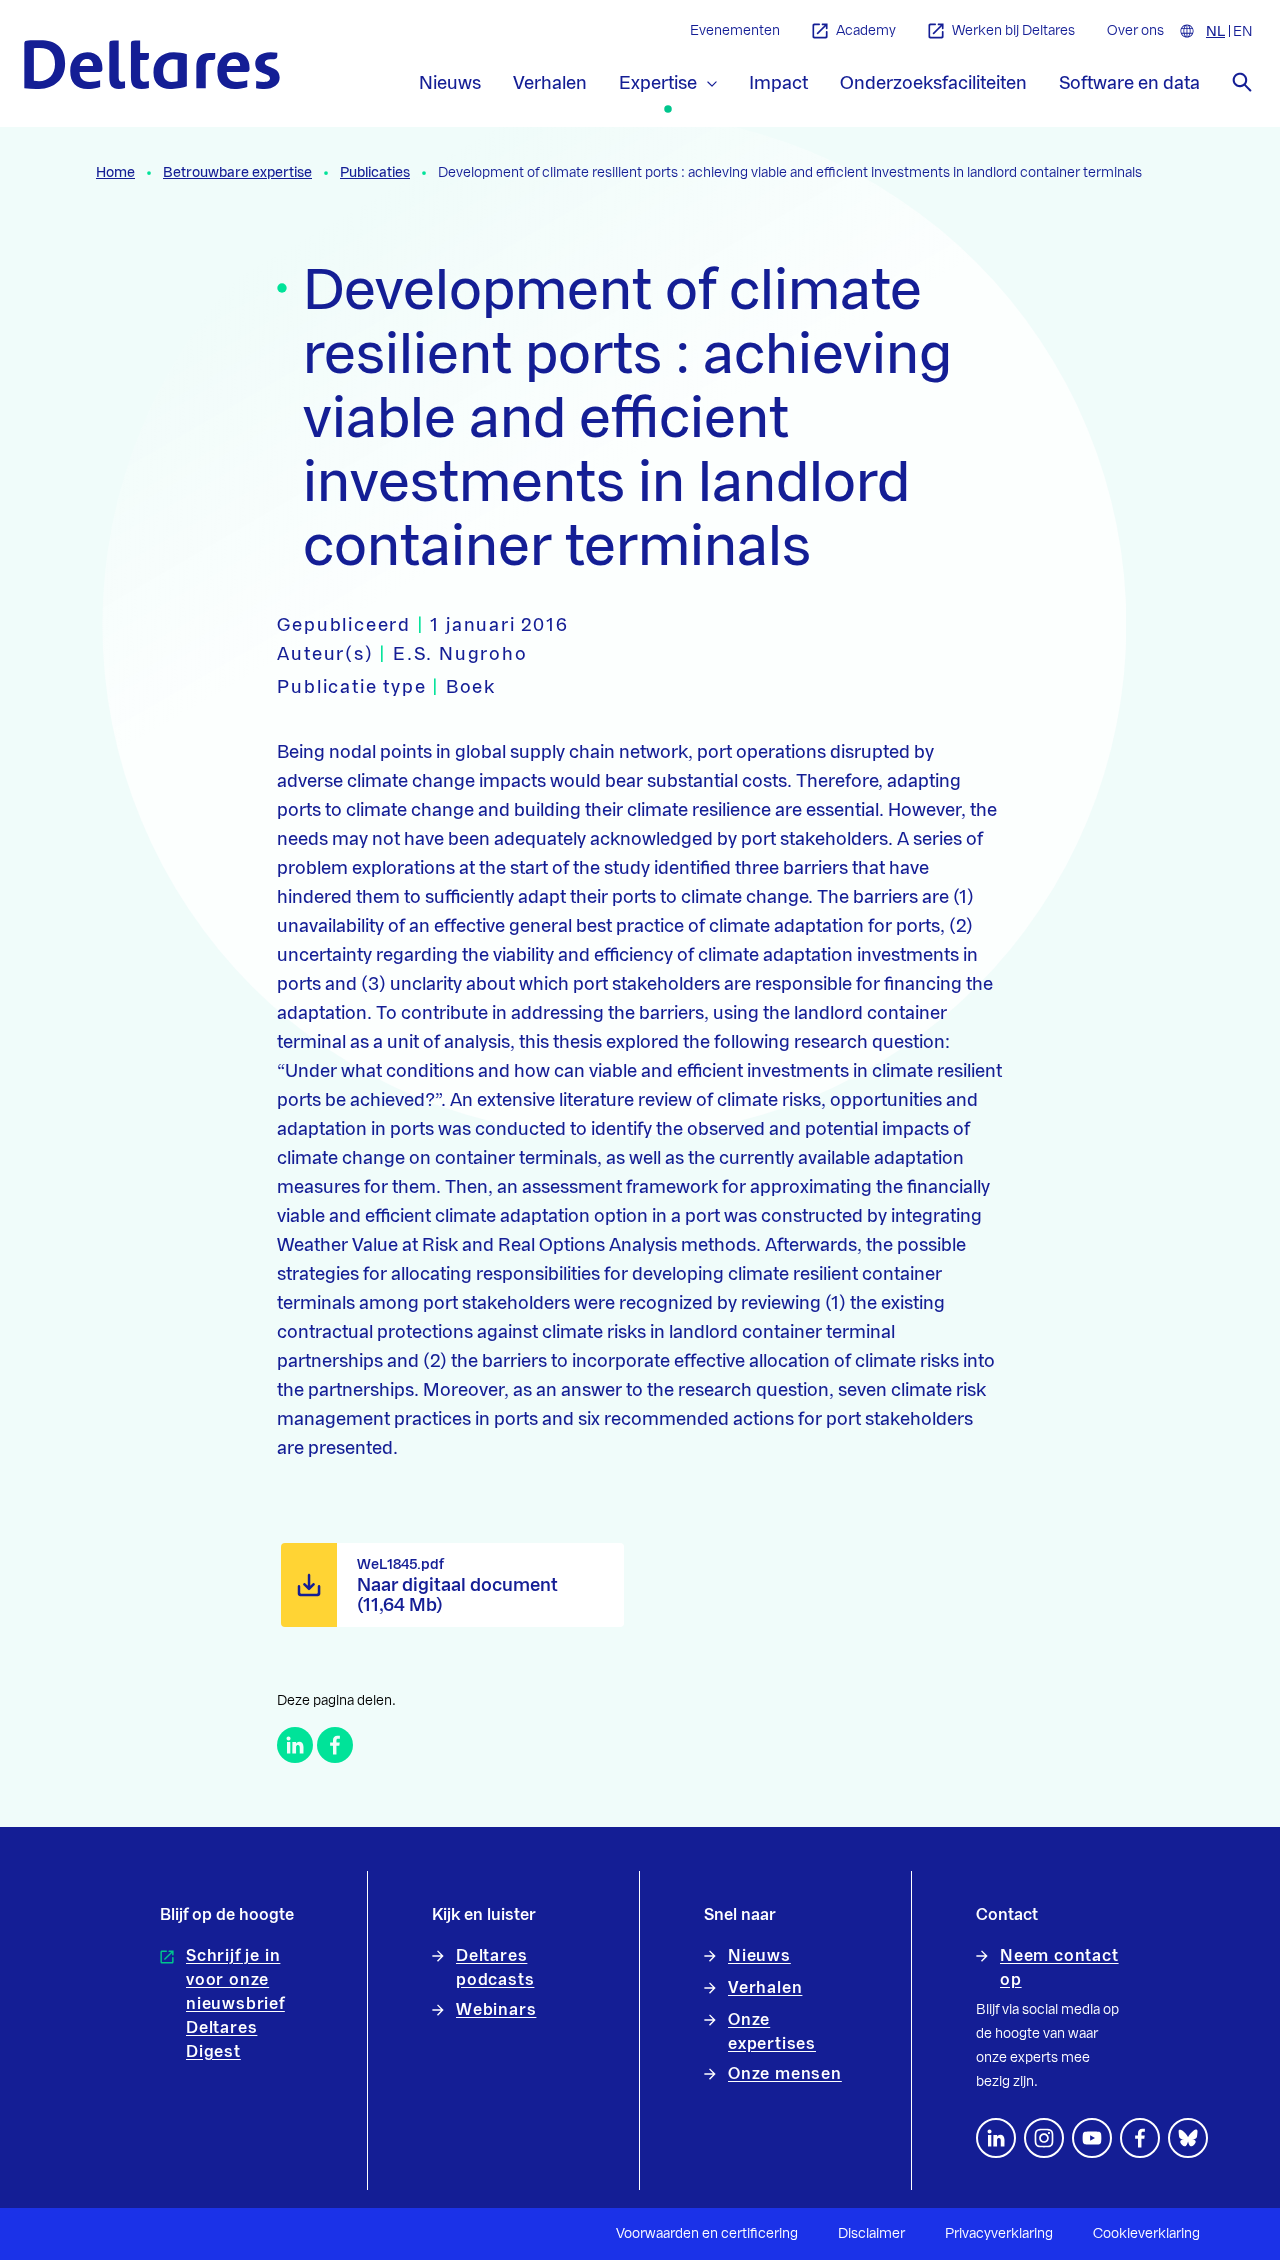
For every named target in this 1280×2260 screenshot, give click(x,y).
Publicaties (375, 173)
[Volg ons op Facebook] (1140, 2138)
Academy (866, 31)
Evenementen (735, 31)
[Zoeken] (1242, 82)
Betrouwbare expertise (237, 173)
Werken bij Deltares (1013, 31)
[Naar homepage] (152, 64)
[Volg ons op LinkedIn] (996, 2138)
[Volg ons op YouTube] (1092, 2138)
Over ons (1135, 31)
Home (115, 173)
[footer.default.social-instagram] (1044, 2138)
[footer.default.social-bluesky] (1188, 2138)
